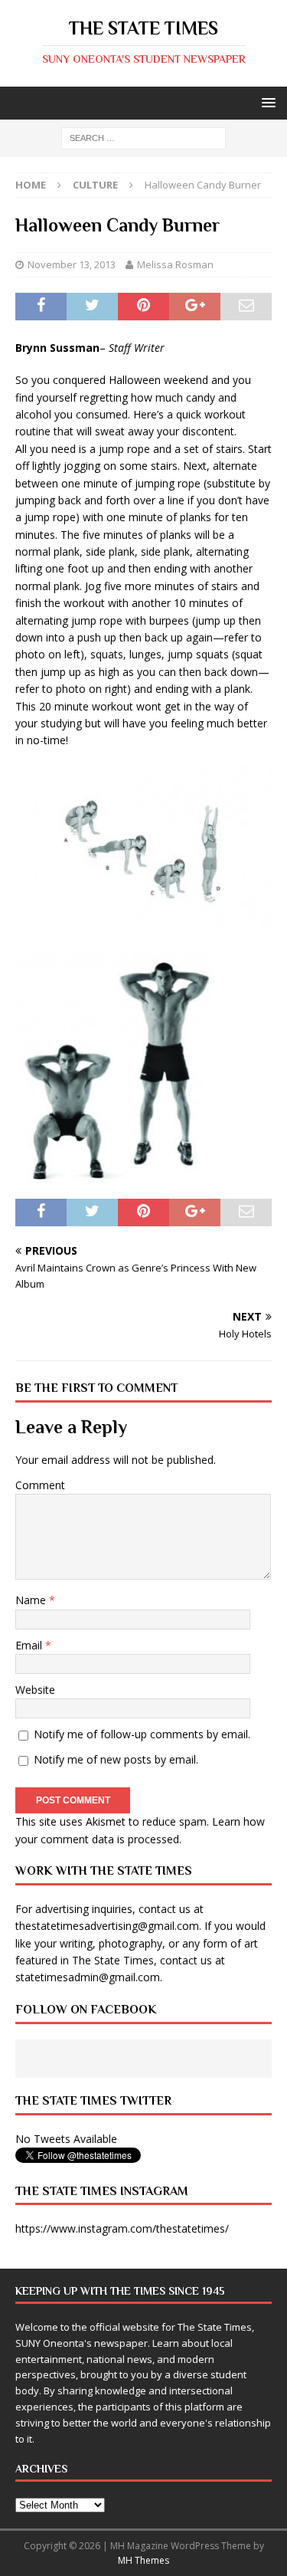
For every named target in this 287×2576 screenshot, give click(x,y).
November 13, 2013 (72, 264)
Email (30, 1645)
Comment (40, 1485)
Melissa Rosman (175, 264)
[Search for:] (143, 138)
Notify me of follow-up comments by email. (142, 1734)
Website (35, 1690)
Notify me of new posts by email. (116, 1759)
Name (32, 1600)
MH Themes (143, 2560)
